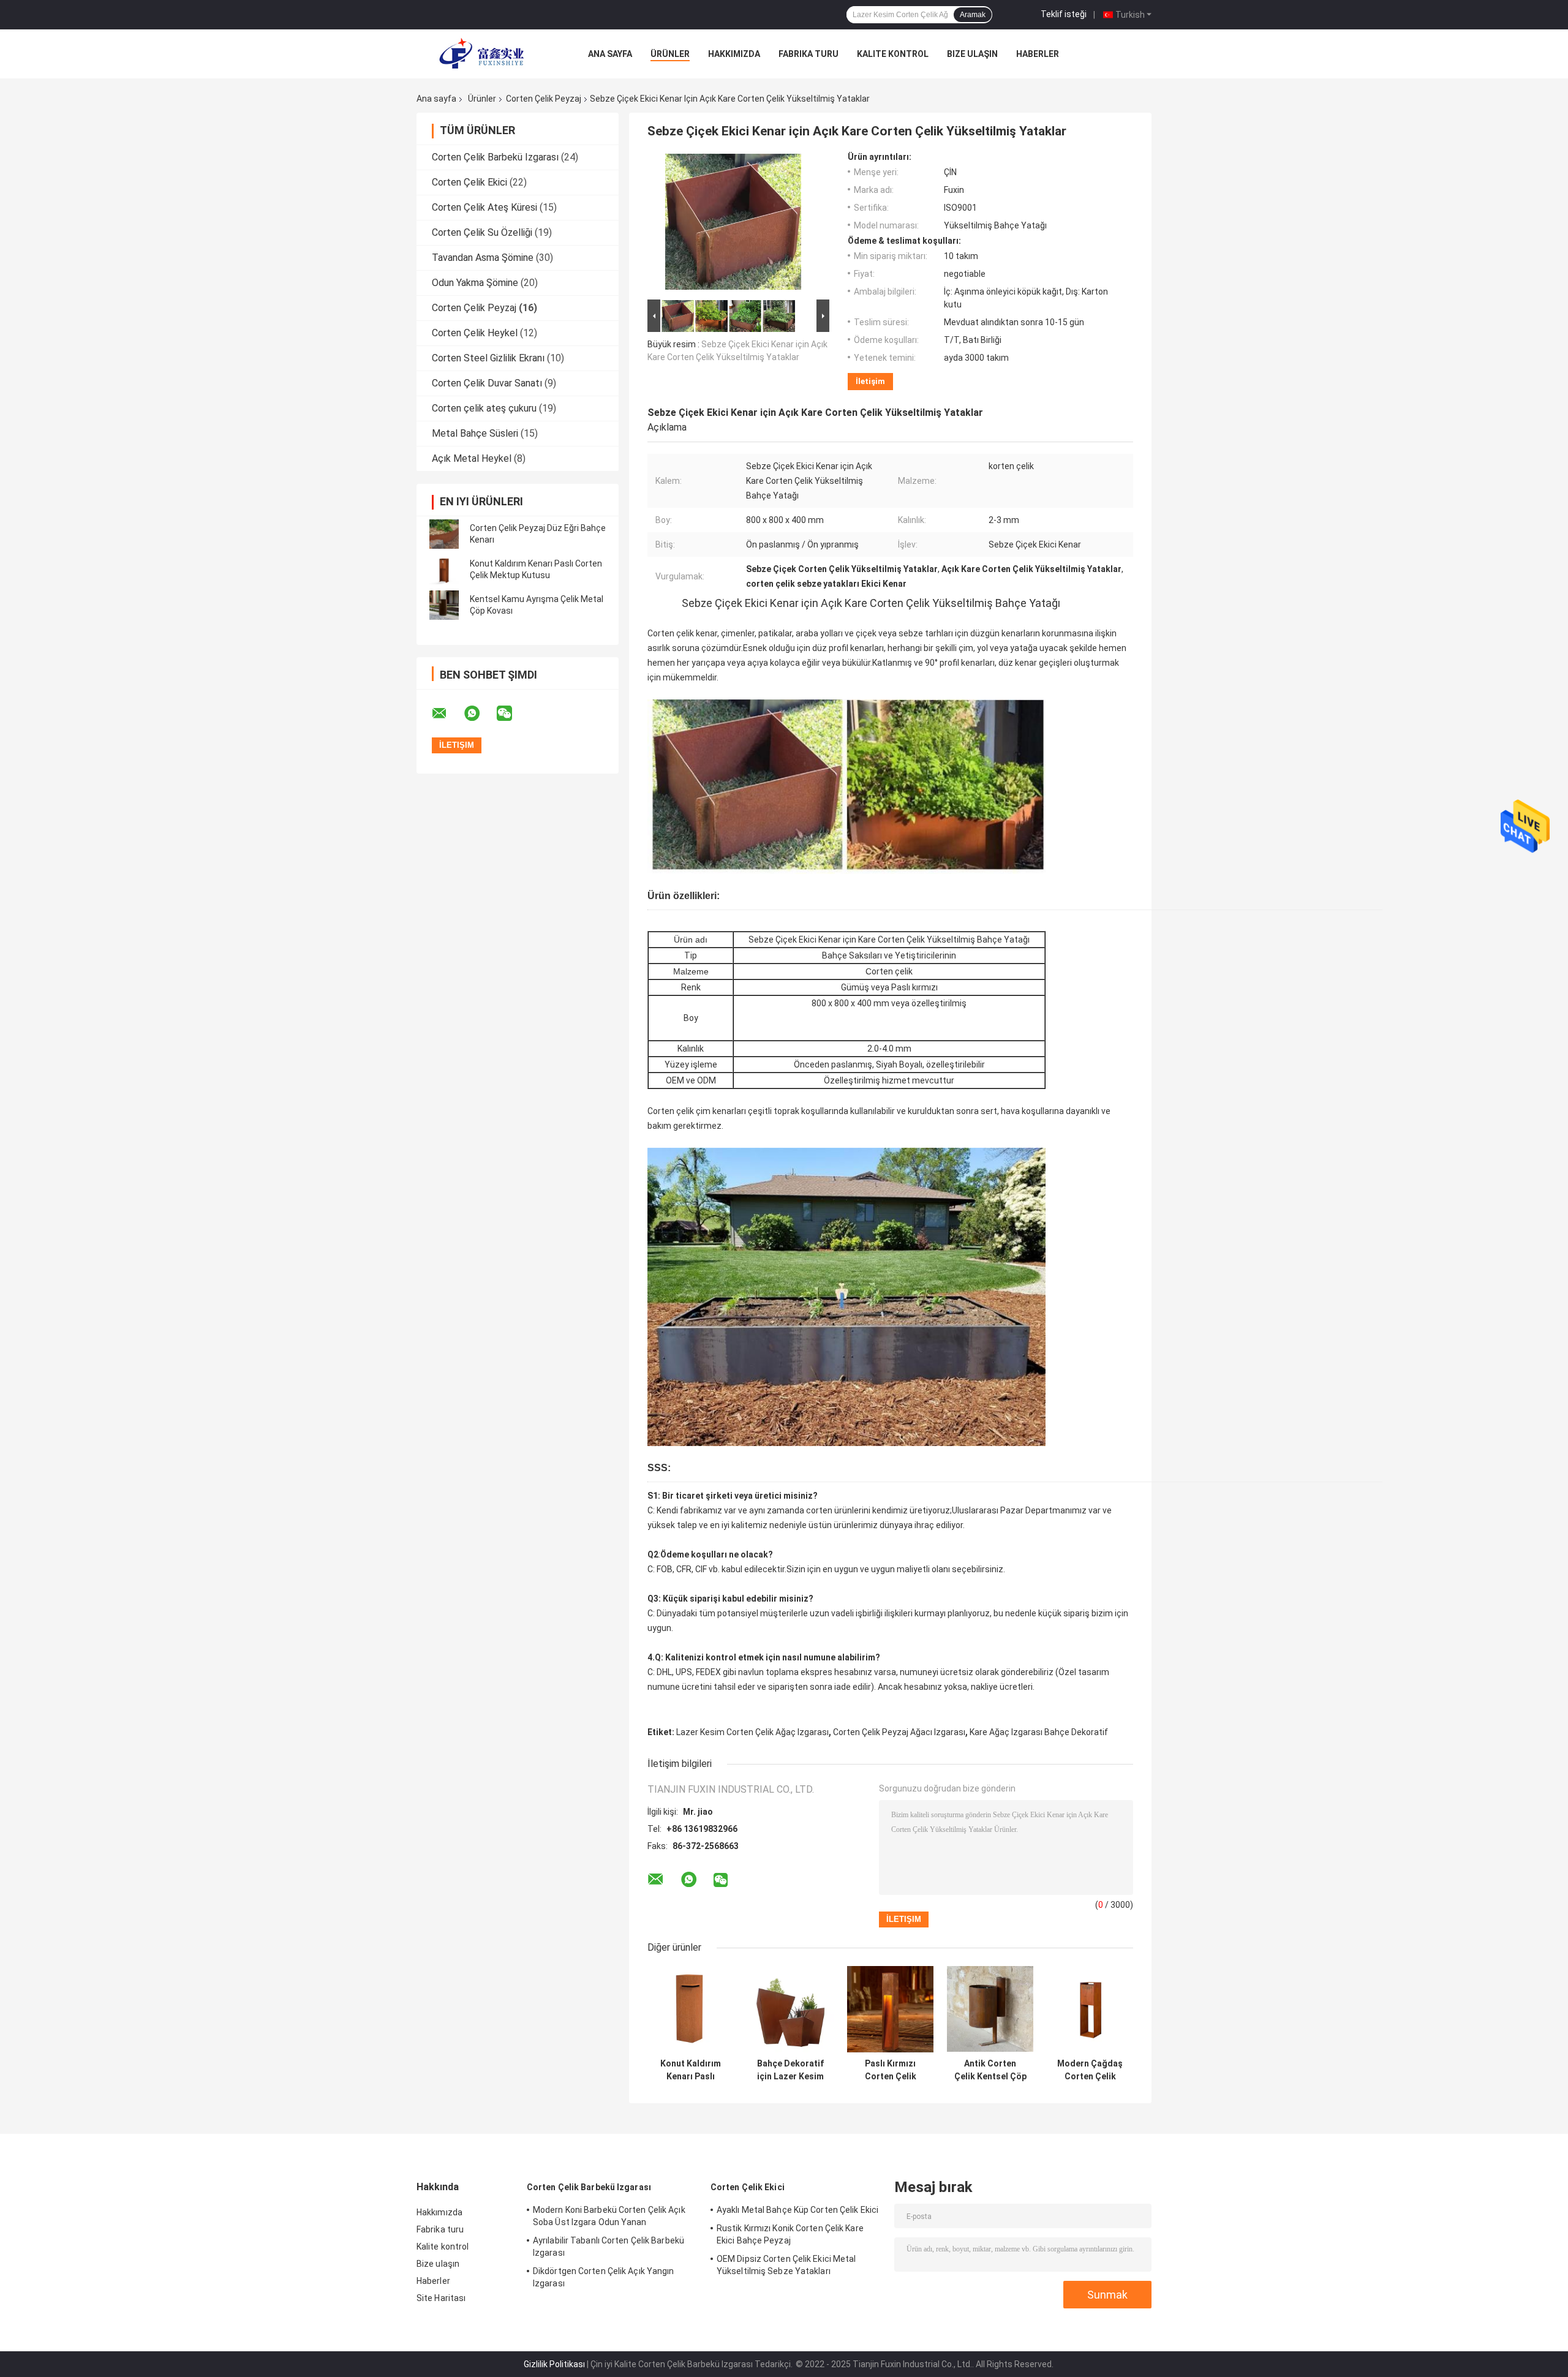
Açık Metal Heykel (472, 458)
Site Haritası (441, 2298)
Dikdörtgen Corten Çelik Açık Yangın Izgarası (604, 2277)
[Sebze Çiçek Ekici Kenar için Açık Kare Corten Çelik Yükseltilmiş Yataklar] (733, 224)
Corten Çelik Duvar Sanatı (487, 383)
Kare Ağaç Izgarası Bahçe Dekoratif (1039, 1732)
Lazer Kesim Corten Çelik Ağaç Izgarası (752, 1732)
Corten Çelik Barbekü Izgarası (495, 157)
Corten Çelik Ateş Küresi (484, 207)
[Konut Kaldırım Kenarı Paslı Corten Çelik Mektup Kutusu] (444, 570)
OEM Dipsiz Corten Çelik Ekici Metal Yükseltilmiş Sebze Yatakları (786, 2265)
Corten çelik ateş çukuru (484, 408)
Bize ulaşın (972, 54)
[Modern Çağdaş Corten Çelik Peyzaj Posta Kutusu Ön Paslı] (1090, 2009)
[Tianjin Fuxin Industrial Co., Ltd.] (484, 54)
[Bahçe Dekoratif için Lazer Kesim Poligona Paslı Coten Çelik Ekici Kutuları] (790, 2009)
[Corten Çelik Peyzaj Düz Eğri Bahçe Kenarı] (444, 534)
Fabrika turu (809, 54)
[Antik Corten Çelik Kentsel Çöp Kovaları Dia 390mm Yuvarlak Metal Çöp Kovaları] (990, 2009)
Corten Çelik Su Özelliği (482, 232)
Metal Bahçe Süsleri (475, 433)
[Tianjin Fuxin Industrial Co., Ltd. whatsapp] (480, 714)
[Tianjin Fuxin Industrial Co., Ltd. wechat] (512, 714)
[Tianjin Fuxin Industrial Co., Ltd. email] (447, 714)
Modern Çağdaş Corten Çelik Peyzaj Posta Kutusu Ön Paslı (1090, 2070)
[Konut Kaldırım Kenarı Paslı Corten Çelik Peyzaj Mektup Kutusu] (691, 2009)
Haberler (1038, 54)
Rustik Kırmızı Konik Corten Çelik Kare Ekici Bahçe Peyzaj (790, 2234)
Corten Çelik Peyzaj (544, 99)
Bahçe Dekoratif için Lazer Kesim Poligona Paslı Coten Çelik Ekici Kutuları (790, 2070)
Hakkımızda (734, 54)
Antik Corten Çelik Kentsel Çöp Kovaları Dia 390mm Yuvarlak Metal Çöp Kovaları (990, 2070)
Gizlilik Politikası (554, 2364)
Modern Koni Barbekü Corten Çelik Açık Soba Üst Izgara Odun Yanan (609, 2216)
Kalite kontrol (893, 54)
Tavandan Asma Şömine (483, 258)
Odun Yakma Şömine (475, 283)
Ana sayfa (610, 54)
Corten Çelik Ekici (469, 182)
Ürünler (670, 54)
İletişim (870, 381)
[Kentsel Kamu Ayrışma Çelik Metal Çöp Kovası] (444, 605)
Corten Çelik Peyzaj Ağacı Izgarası (899, 1732)
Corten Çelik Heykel (475, 333)
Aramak (973, 15)
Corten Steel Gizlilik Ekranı (488, 358)
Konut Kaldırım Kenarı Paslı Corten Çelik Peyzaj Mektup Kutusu (691, 2070)
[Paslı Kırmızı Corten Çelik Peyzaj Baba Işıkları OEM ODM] (890, 2009)
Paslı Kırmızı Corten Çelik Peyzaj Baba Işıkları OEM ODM (891, 2070)
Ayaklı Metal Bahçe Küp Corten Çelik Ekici (797, 2210)
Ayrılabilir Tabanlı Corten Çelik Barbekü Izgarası (609, 2247)
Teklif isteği (1064, 14)
